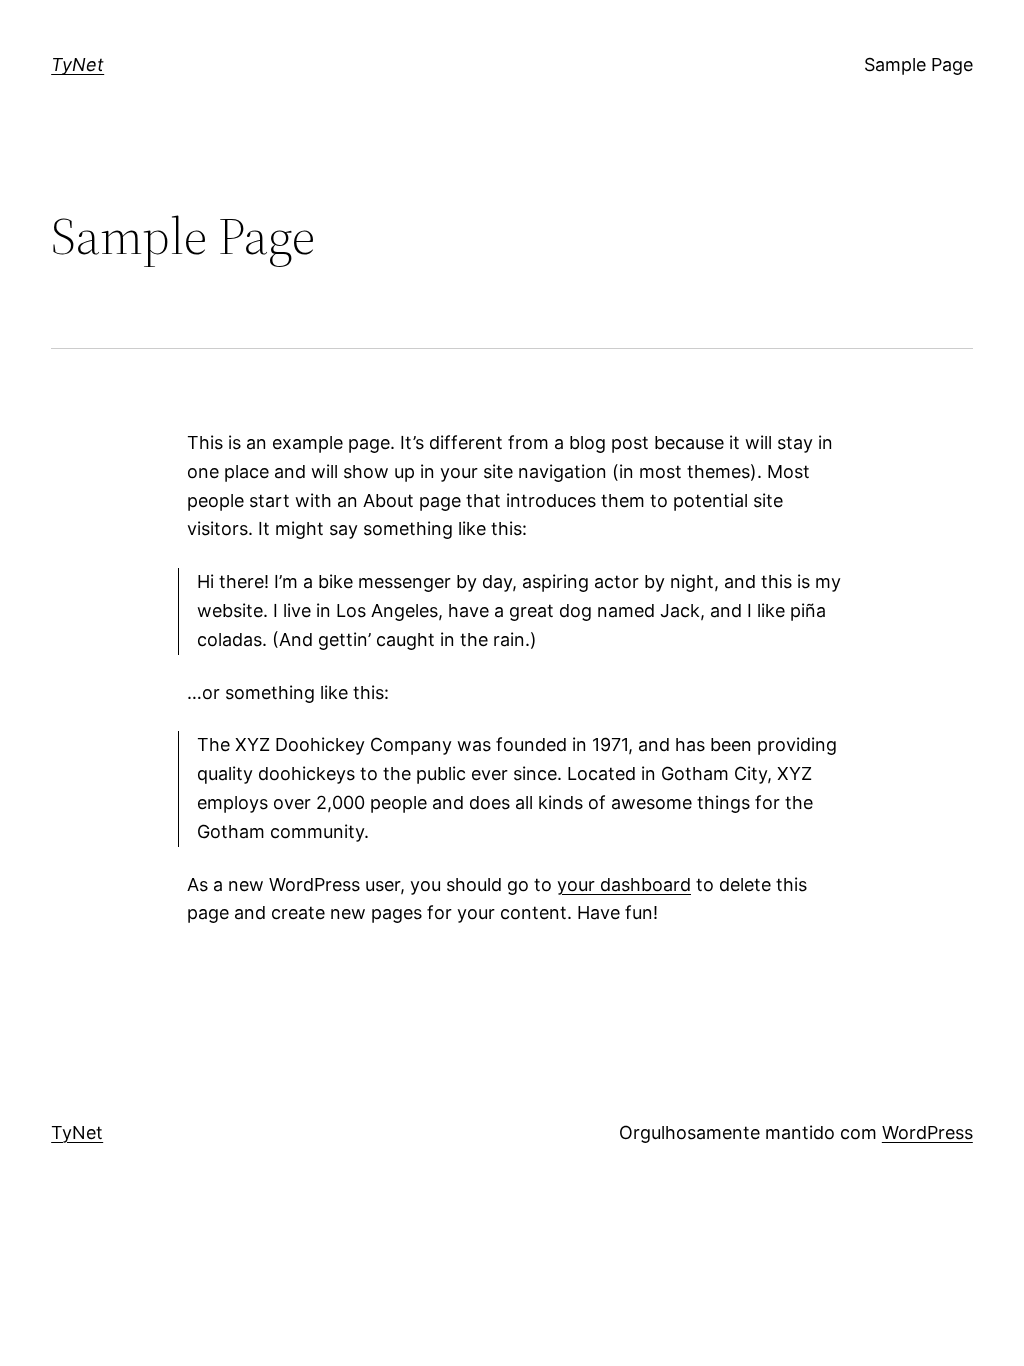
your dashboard (624, 884)
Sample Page (918, 64)
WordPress (927, 1132)
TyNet (77, 64)
